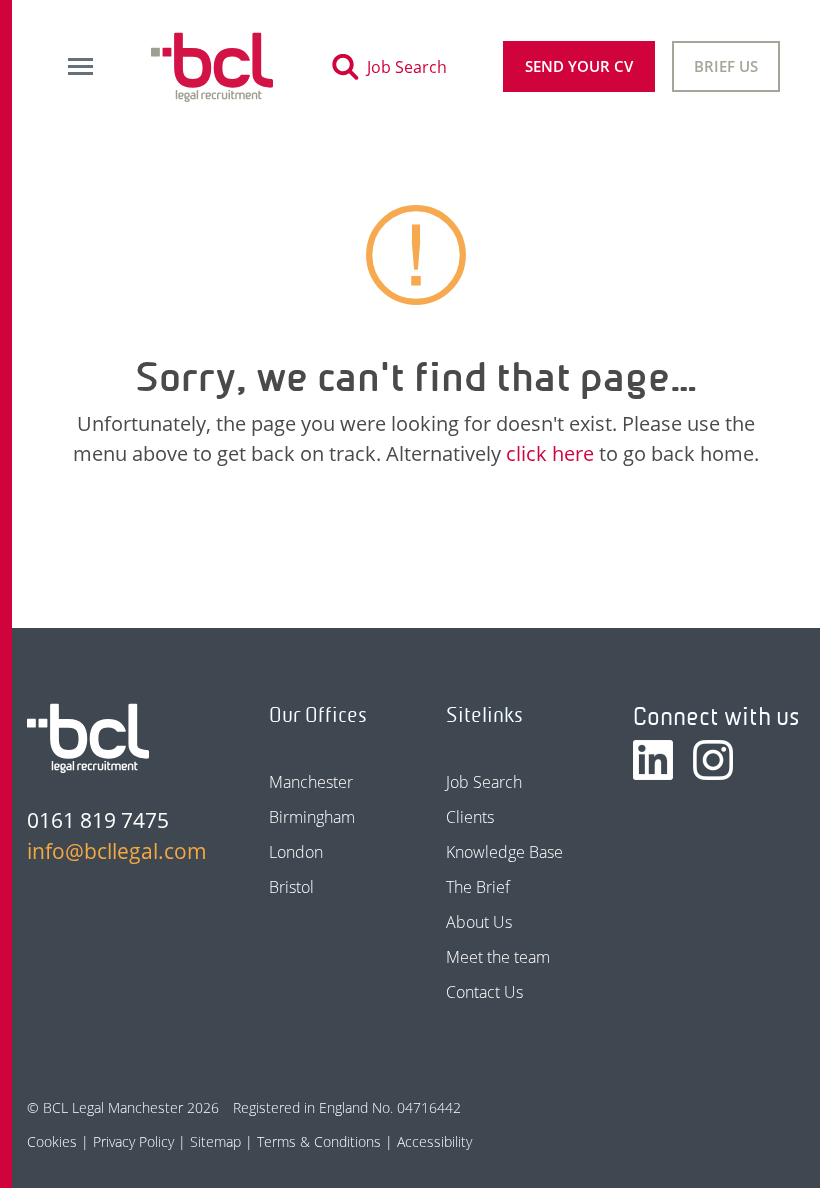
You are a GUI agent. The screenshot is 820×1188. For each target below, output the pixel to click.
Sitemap (215, 1141)
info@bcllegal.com (113, 851)
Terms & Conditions (319, 1141)
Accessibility (434, 1141)
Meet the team (498, 957)
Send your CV (579, 66)
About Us (479, 922)
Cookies (52, 1141)
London (296, 852)
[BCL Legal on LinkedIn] (653, 760)
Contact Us (484, 992)
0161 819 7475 (98, 820)
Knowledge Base (504, 852)
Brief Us (726, 66)
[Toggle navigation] (80, 67)
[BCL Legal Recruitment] (88, 738)
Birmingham (312, 817)
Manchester (311, 782)
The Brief (478, 887)
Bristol (291, 887)
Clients (470, 817)
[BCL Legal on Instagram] (713, 760)
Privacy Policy (133, 1141)
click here (550, 453)
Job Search (484, 782)
